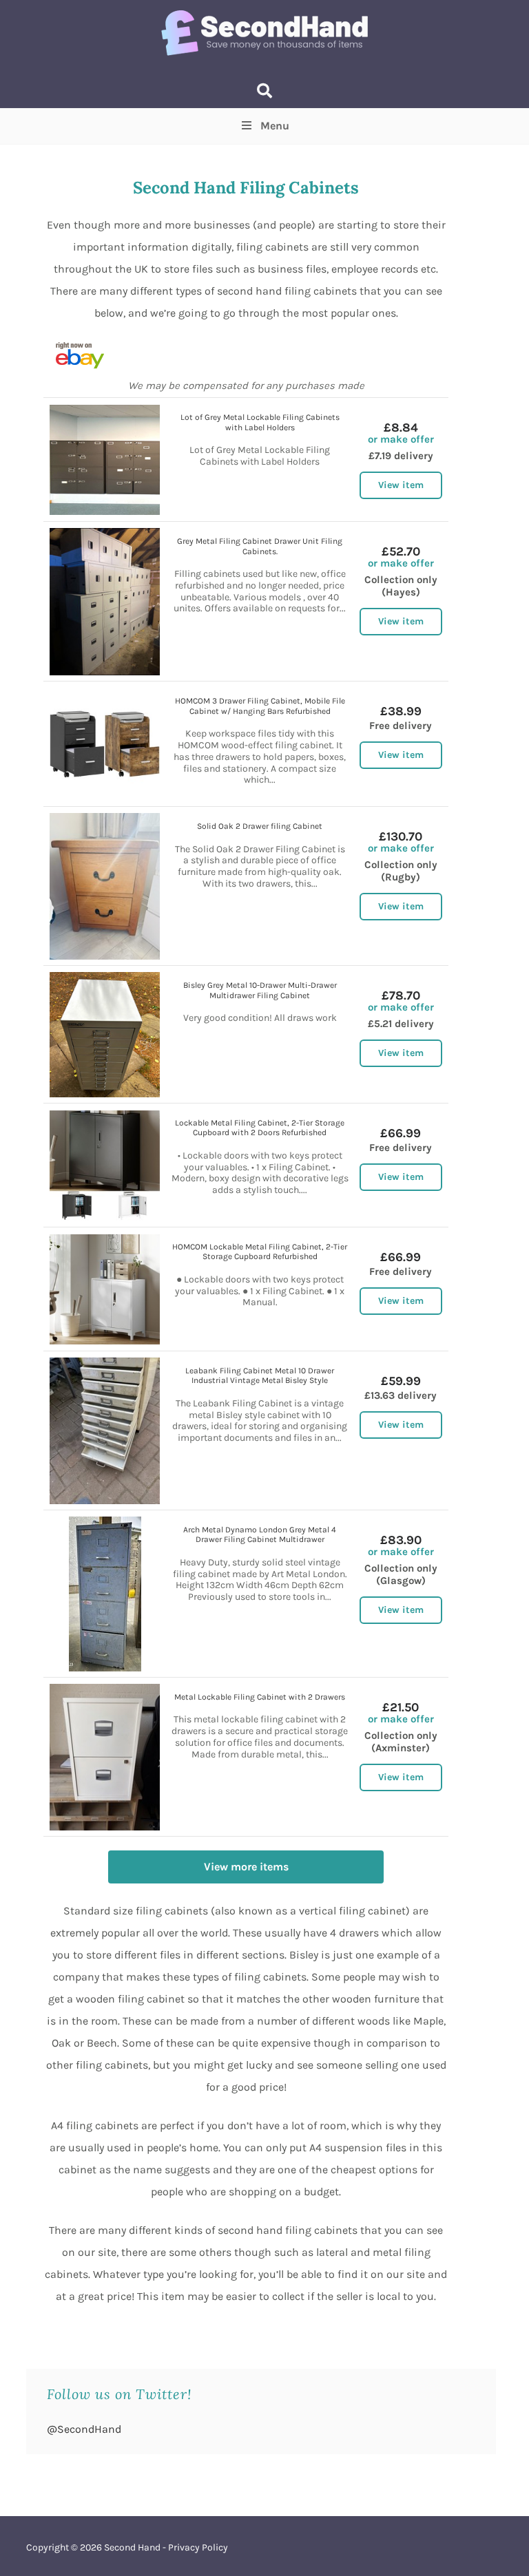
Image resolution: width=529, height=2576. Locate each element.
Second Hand (132, 2547)
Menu (275, 126)
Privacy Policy (198, 2547)
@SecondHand (84, 2429)
